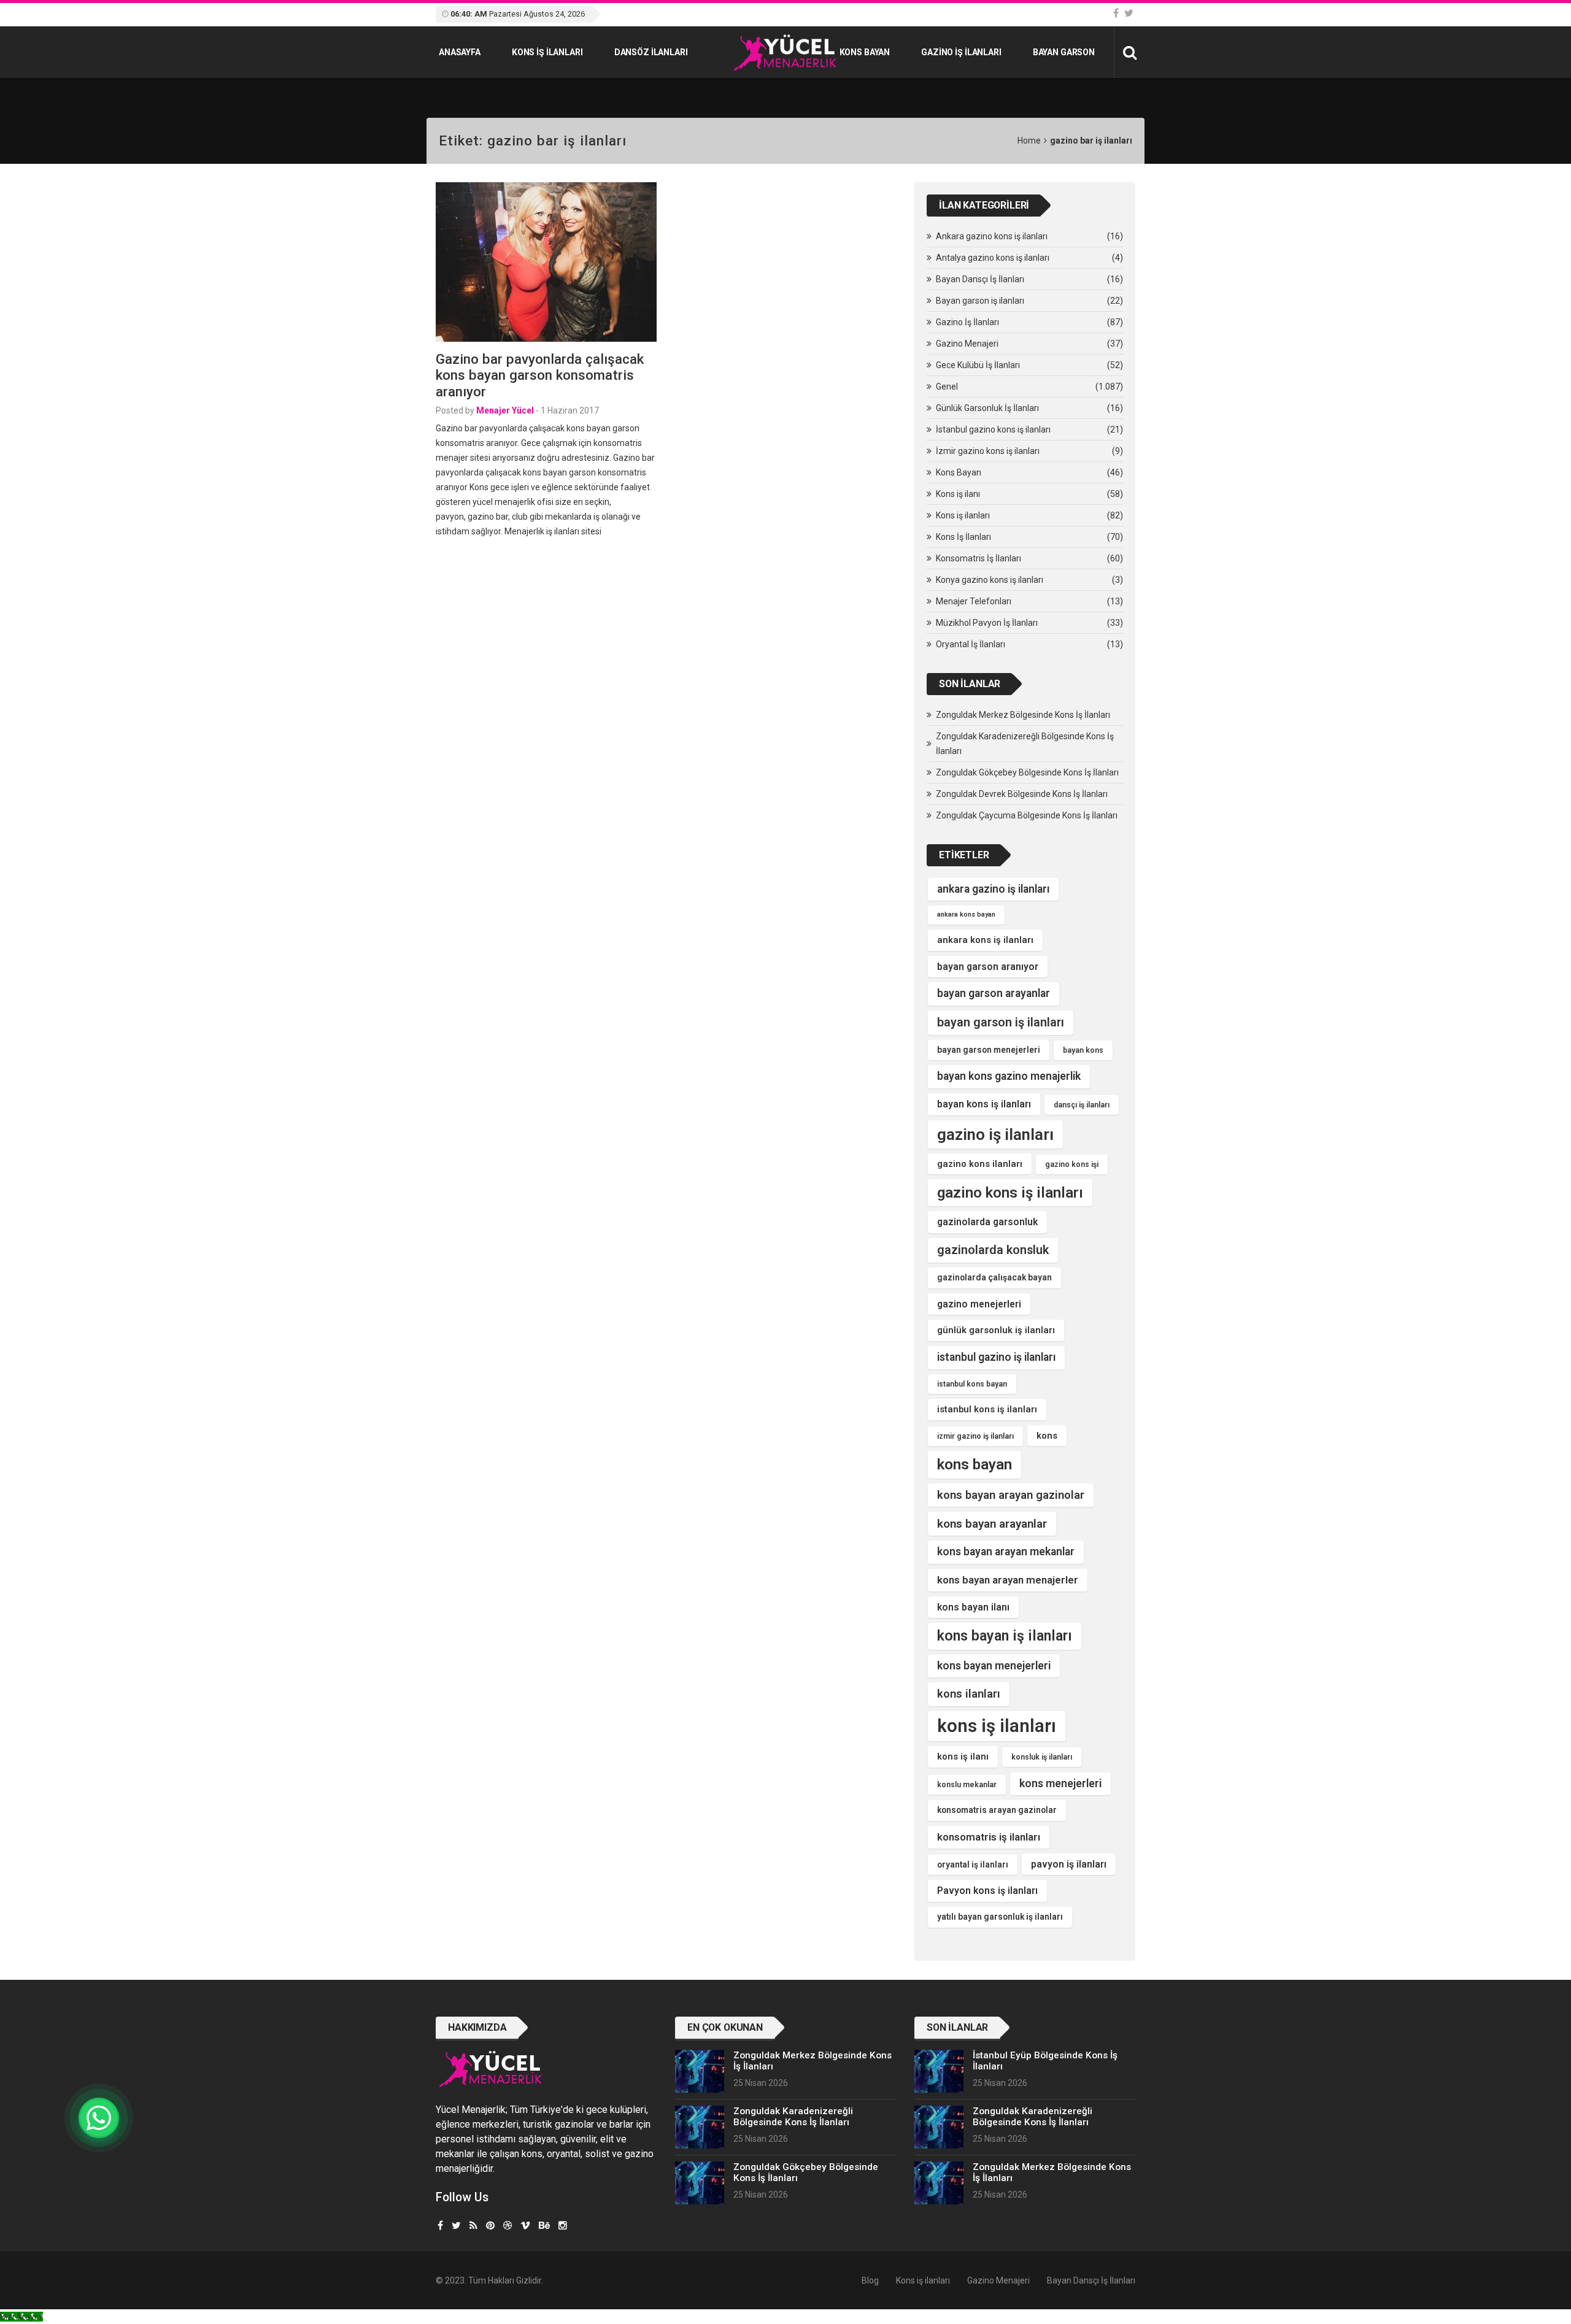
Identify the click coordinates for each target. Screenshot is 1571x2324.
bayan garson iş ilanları (1001, 1022)
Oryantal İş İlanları (971, 644)
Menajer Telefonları (974, 601)
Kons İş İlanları (963, 537)
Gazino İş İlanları (961, 52)
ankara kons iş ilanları (985, 940)
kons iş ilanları (997, 1726)
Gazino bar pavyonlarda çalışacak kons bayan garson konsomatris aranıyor (540, 375)
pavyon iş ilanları (1069, 1864)
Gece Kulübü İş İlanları (978, 365)
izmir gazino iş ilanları (975, 1436)
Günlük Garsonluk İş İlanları (987, 408)
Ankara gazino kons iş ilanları (992, 236)
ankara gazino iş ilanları (993, 889)
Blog (870, 2280)
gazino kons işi (1072, 1164)
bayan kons (1083, 1050)
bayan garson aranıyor (988, 967)
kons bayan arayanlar (992, 1524)
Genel (947, 387)
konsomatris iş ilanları (989, 1837)
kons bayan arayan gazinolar (1011, 1495)
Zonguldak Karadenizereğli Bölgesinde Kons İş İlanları (1025, 744)
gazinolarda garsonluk (987, 1222)
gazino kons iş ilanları (1010, 1193)
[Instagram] (563, 2226)
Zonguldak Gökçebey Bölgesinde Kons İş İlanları (1027, 772)
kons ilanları (969, 1694)
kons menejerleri (1060, 1783)
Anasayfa (460, 52)
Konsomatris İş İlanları (978, 558)
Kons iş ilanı (958, 494)
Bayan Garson (1064, 52)
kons (1047, 1436)
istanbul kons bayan (972, 1384)
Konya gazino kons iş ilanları (990, 580)
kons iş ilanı (963, 1756)
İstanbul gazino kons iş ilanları (993, 429)
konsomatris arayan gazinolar (997, 1810)
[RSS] (473, 2226)
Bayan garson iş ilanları (980, 301)
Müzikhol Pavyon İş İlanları (987, 623)
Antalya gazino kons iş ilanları (993, 258)
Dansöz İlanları (651, 52)
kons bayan (975, 1464)
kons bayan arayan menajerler (1008, 1580)
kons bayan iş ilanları (1005, 1636)
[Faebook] (440, 2226)
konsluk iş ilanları (1042, 1757)
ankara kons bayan (966, 914)
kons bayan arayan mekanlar (1006, 1552)
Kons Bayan (865, 52)
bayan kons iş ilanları (984, 1104)
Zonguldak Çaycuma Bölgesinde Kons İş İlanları (1027, 815)
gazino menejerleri (979, 1304)
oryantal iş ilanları (973, 1864)
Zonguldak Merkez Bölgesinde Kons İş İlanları (1023, 715)
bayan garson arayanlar (994, 993)
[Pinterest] (490, 2226)
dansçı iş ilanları (1082, 1105)
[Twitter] (1129, 13)
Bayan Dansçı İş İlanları (980, 279)
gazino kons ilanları (980, 1164)
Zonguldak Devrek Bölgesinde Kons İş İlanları (1022, 794)
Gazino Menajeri (967, 344)
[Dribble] (508, 2226)
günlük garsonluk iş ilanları (996, 1330)
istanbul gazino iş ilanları (996, 1357)
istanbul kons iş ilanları (987, 1409)
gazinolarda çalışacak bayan (994, 1277)
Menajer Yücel (505, 410)
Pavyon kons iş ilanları (987, 1891)
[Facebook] (1116, 13)
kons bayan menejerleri (994, 1666)
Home (1029, 140)
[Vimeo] (525, 2226)
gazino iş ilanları (995, 1134)
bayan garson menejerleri (989, 1050)
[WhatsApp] (99, 2118)
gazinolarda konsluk (993, 1250)
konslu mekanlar (967, 1785)
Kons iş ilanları (547, 52)
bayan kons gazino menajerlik (1009, 1076)
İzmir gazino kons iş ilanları (988, 451)
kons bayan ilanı (973, 1607)
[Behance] (544, 2226)
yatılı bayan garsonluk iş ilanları (1000, 1917)
